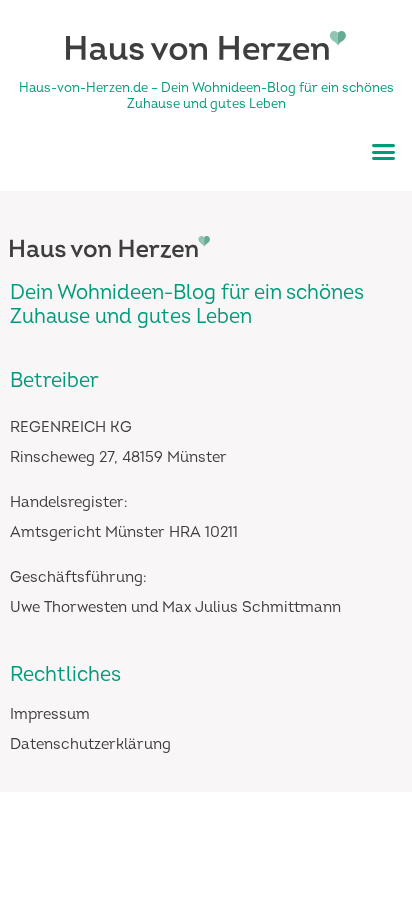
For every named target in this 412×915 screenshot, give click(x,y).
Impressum (50, 714)
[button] (384, 151)
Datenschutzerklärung (90, 744)
